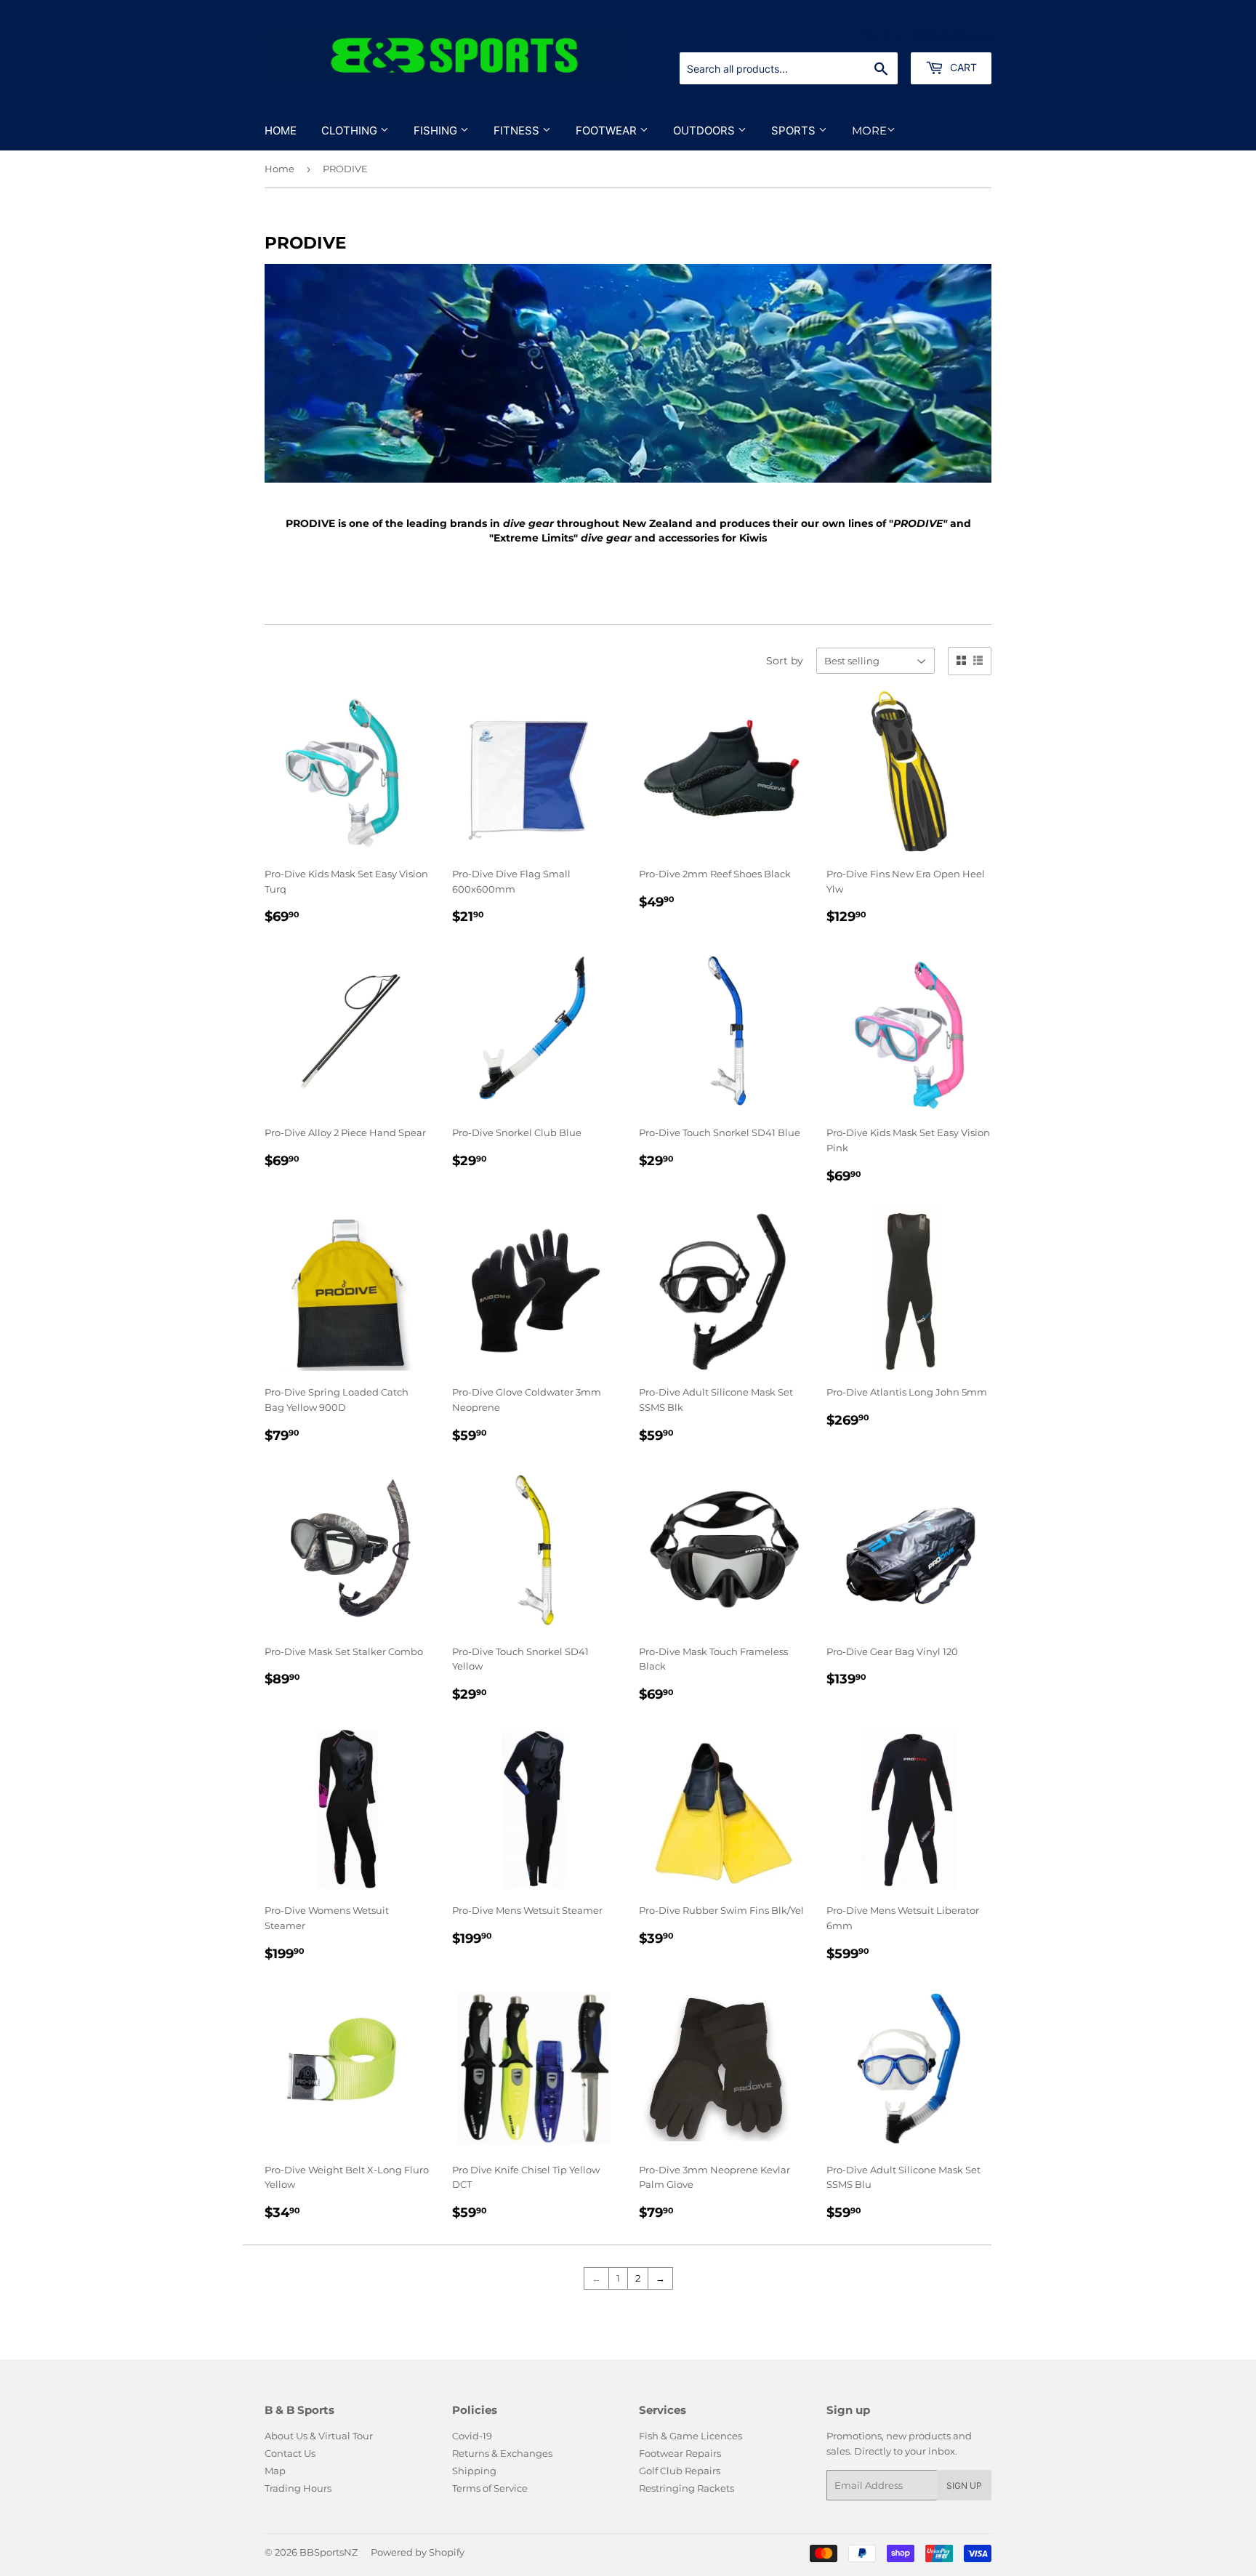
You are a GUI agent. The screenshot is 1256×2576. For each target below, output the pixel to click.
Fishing (437, 130)
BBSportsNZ (329, 2552)
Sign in (877, 35)
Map (275, 2471)
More (869, 130)
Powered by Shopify (418, 2552)
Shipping (474, 2471)
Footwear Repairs (680, 2453)
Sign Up (964, 2486)
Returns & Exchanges (502, 2453)
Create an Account (951, 35)
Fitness (518, 130)
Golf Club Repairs (680, 2471)
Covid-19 (472, 2436)
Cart (962, 67)
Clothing (351, 130)
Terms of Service (490, 2488)
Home (281, 130)
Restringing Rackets (687, 2488)
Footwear (608, 130)
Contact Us (290, 2453)
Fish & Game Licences (691, 2436)
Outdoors (705, 130)
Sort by (785, 661)
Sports (795, 130)
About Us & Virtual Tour (319, 2436)
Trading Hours (298, 2488)
